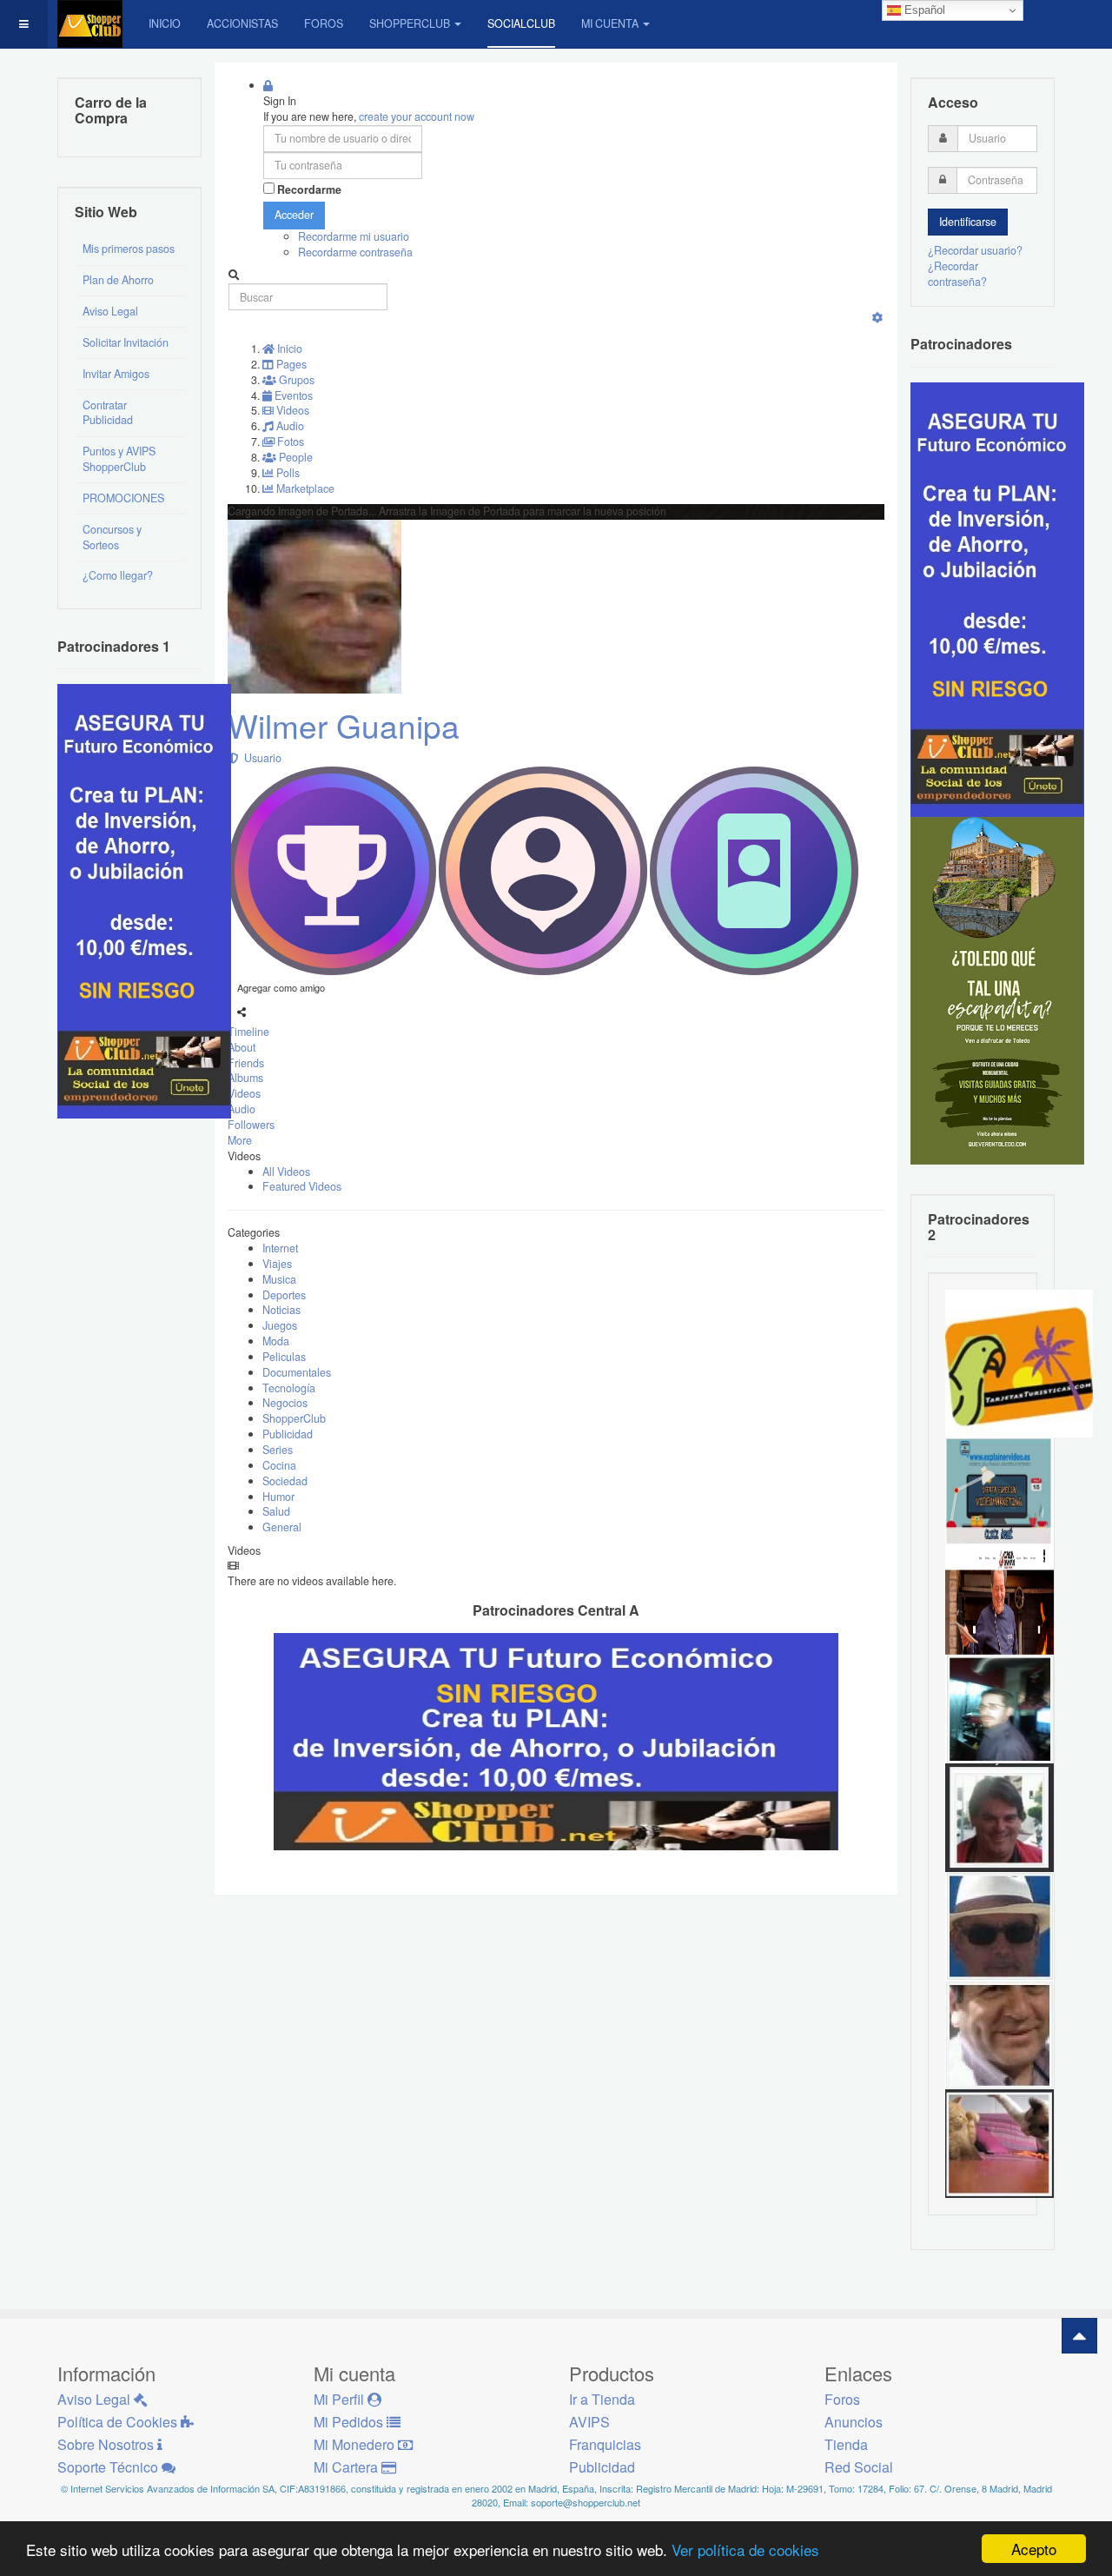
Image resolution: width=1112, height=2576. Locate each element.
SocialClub (521, 23)
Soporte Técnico (109, 2467)
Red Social (859, 2467)
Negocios (285, 1403)
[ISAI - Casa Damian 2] (999, 1599)
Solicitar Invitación (126, 342)
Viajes (277, 1264)
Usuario (260, 758)
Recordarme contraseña (355, 252)
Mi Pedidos (350, 2422)
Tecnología (289, 1388)
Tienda (846, 2444)
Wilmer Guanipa (344, 725)
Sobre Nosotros (107, 2444)
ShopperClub (410, 23)
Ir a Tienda (602, 2399)
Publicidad (288, 1434)
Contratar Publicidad (108, 413)
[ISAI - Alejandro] (999, 1816)
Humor (278, 1497)
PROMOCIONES (123, 498)
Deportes (284, 1295)
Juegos (280, 1325)
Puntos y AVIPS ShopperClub (119, 459)
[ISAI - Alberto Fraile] (999, 1490)
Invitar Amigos (116, 374)
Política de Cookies (119, 2422)
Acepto (1034, 2549)
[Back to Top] (1079, 2336)
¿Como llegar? (118, 575)
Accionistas (242, 23)
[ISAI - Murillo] (999, 1708)
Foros (324, 23)
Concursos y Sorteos (112, 537)
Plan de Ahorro (118, 280)
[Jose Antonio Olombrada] (144, 900)
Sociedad (285, 1481)
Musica (279, 1279)
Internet (280, 1248)
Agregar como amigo (281, 987)
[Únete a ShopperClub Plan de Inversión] (556, 1740)
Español (923, 10)
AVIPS (589, 2422)
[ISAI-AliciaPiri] (999, 2142)
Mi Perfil (341, 2399)
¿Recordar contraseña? (957, 274)
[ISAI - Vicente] (999, 1925)
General (282, 1527)
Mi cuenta (610, 23)
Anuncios (854, 2422)
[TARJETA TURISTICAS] (1019, 1363)
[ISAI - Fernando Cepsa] (999, 2034)
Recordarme (309, 190)
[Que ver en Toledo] (997, 989)
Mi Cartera (347, 2467)
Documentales (297, 1372)
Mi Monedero (356, 2444)
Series (278, 1450)
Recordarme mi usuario (354, 236)
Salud (276, 1511)
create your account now (417, 116)
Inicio (165, 23)
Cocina (279, 1465)
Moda (276, 1341)
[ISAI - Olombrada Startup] (997, 598)
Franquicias (605, 2444)
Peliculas (284, 1357)
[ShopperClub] (90, 24)
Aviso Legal (110, 311)
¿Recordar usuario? (975, 250)
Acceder (294, 215)
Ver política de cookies (745, 2549)
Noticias (281, 1310)
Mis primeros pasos (129, 249)
